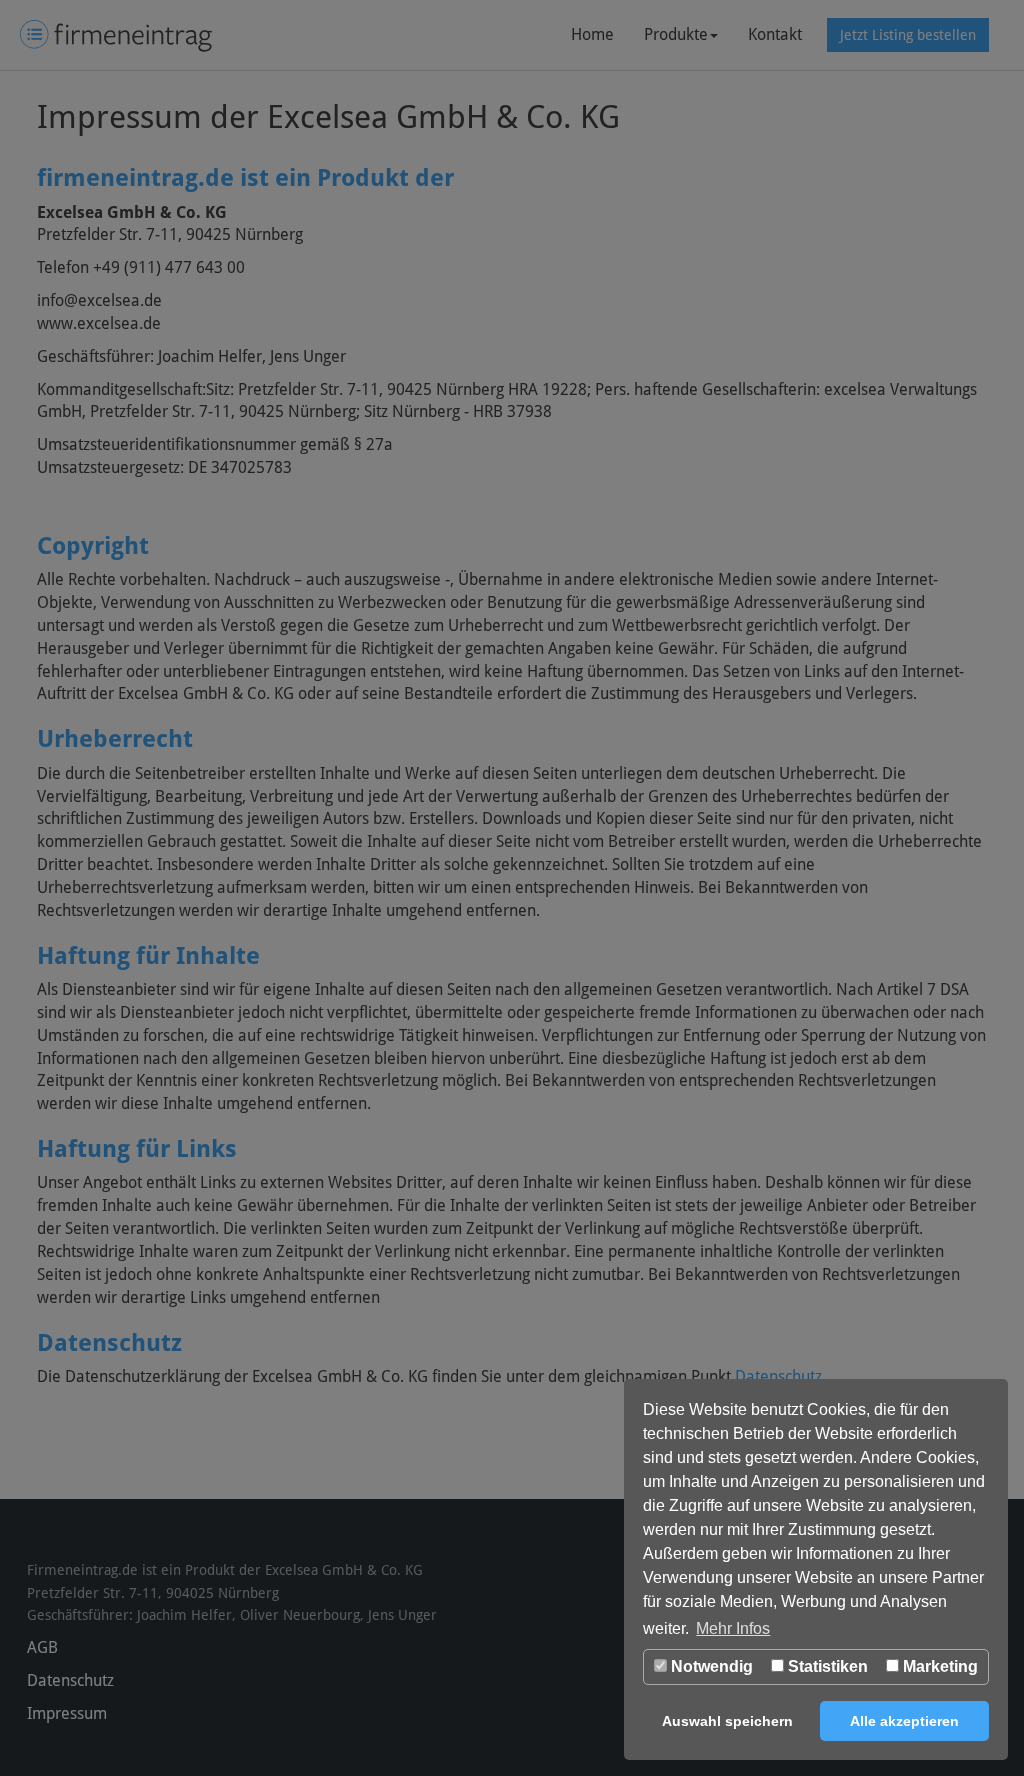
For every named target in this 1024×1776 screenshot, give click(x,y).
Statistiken (826, 1666)
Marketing (938, 1666)
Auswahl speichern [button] (727, 1721)
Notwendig (710, 1666)
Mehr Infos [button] (733, 1628)
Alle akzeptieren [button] (904, 1721)
